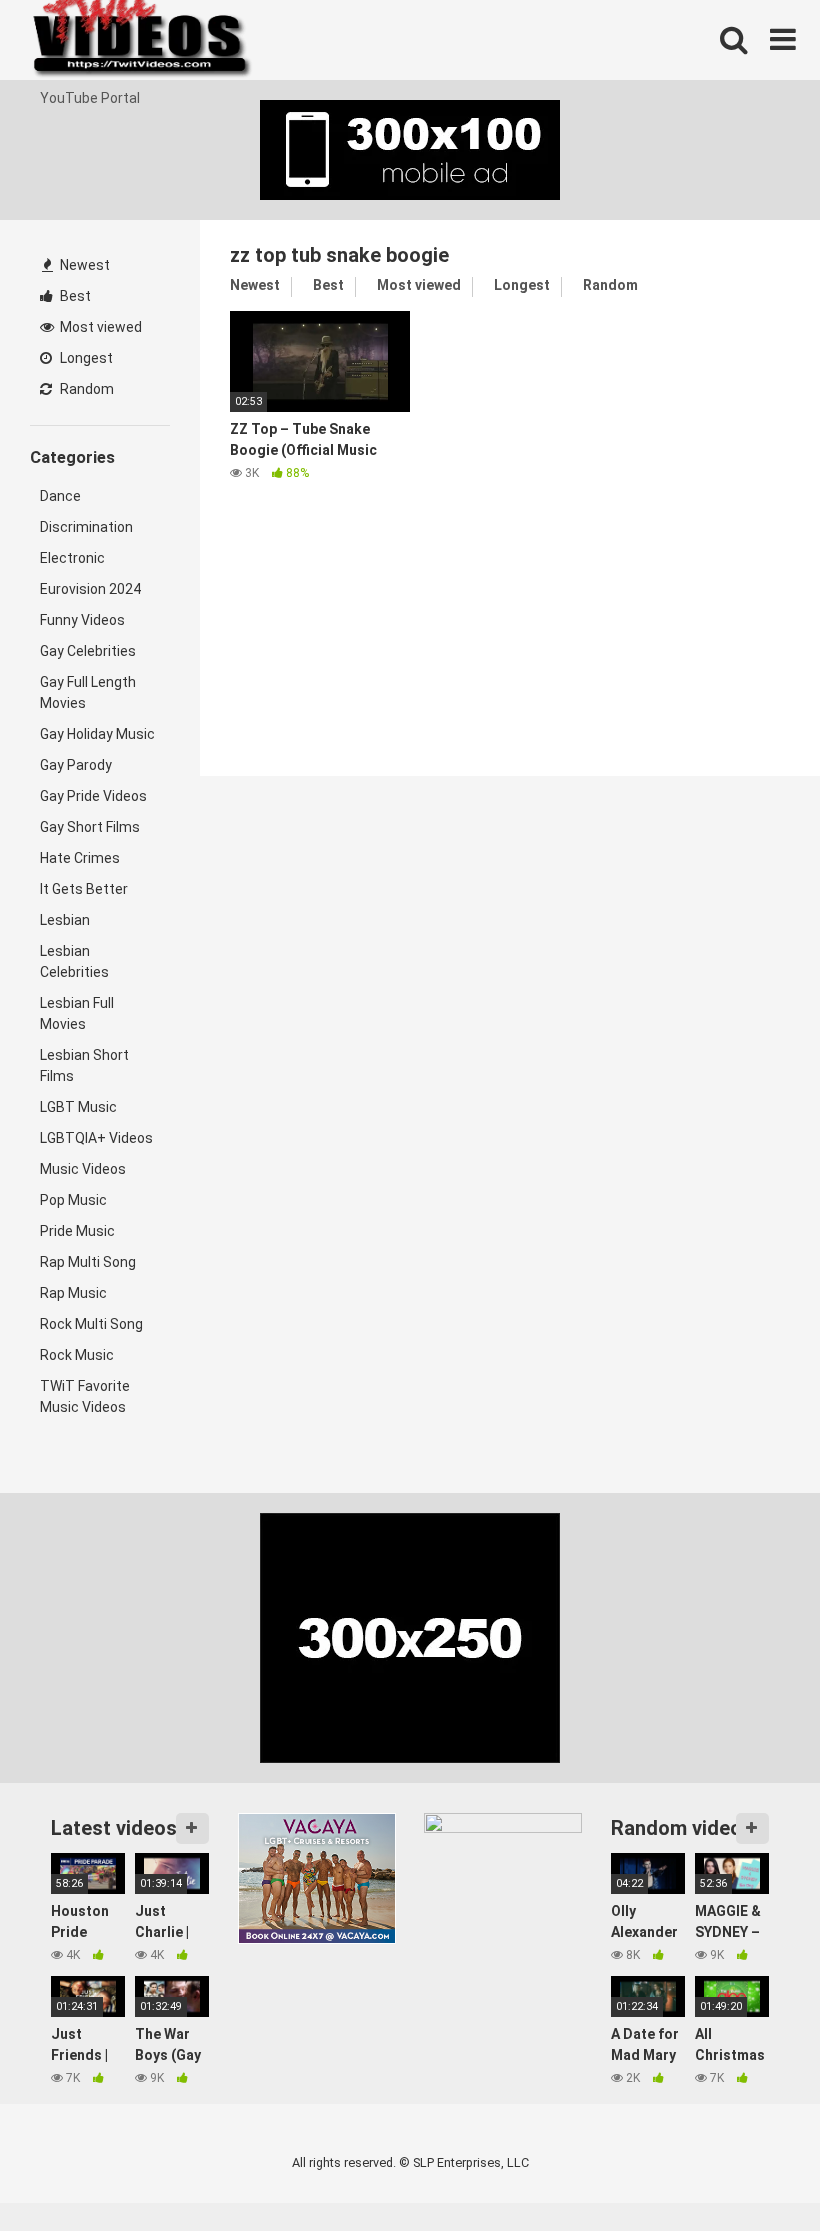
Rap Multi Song (88, 1262)
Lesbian (65, 920)
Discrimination (86, 527)
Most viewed (99, 327)
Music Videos (83, 1169)
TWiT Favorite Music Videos (85, 1396)
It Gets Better (84, 889)
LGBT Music (78, 1107)
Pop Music (73, 1200)
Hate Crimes (80, 858)
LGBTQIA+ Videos (96, 1138)
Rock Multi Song (91, 1324)
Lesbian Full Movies (77, 1013)
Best (74, 296)
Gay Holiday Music (97, 734)
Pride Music (77, 1231)
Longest (85, 358)
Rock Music (77, 1355)
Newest (83, 265)
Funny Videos (82, 620)
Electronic (72, 558)
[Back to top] (753, 2170)
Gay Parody (76, 765)
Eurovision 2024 (90, 589)
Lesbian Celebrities (74, 961)
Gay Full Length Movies (88, 692)
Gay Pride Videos (93, 796)
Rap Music (73, 1293)
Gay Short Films (90, 827)
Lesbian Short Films (84, 1065)
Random (85, 389)
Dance (60, 496)
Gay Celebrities (88, 651)
